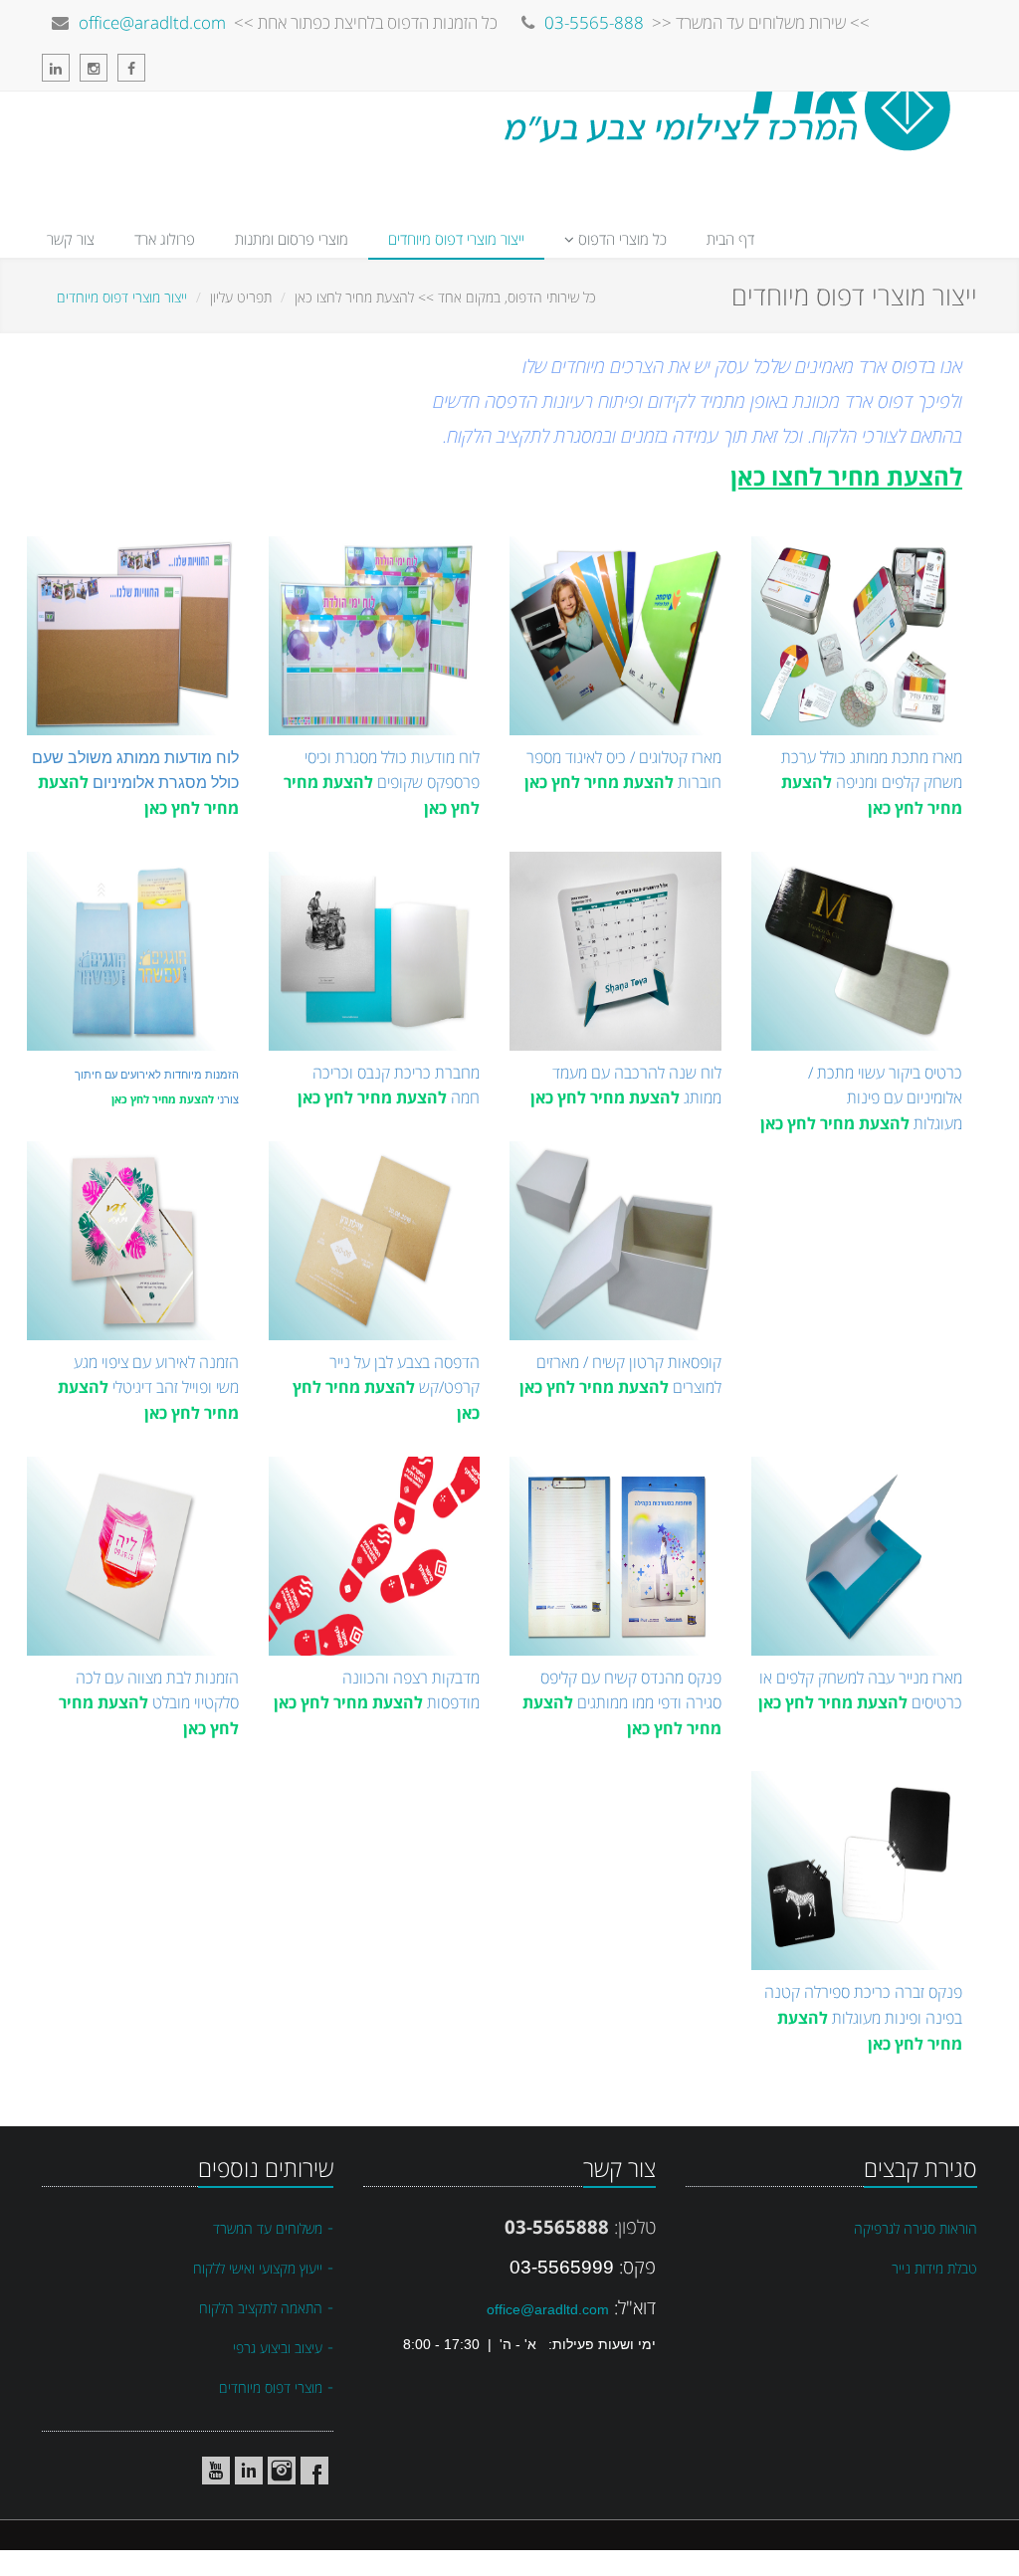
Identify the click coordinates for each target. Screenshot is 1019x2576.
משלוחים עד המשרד (268, 2228)
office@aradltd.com (152, 22)
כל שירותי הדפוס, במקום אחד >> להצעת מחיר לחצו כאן (445, 297)
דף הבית (730, 239)
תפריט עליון (241, 297)
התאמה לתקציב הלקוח (261, 2308)
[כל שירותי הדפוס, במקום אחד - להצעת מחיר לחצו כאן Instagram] (282, 2471)
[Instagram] (99, 68)
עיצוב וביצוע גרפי (278, 2348)
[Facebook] (136, 68)
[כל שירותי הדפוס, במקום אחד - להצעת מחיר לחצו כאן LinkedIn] (249, 2471)
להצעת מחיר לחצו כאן (846, 476)
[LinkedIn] (61, 68)
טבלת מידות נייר (934, 2268)
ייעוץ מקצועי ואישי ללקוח (258, 2268)
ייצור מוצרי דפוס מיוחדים (456, 239)
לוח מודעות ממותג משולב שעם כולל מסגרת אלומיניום (135, 783)
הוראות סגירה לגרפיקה (916, 2228)
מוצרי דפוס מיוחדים (271, 2387)
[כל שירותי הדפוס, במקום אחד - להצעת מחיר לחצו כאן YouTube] (216, 2471)
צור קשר (71, 239)
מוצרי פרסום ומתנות (292, 239)
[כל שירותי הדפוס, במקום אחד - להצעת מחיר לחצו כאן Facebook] (314, 2471)
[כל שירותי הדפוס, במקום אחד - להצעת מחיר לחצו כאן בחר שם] (183, 2471)
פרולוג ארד (165, 239)
